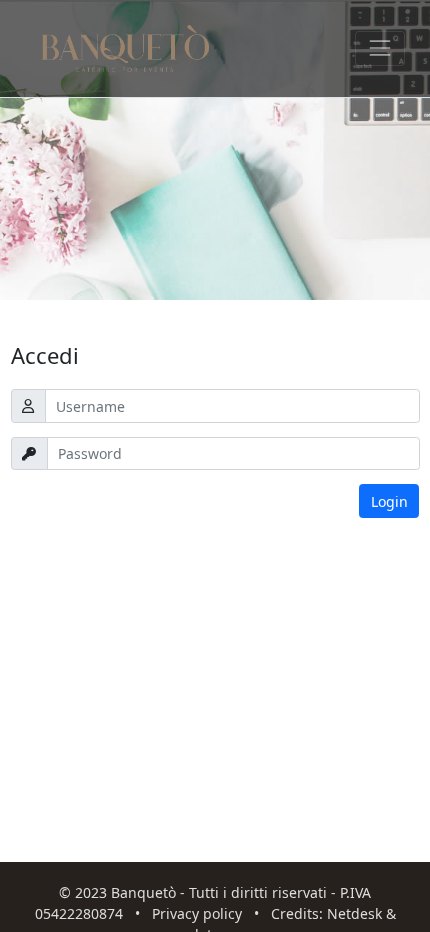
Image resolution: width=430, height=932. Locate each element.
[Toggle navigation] (379, 48)
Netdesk (354, 913)
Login (389, 501)
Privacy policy (197, 913)
